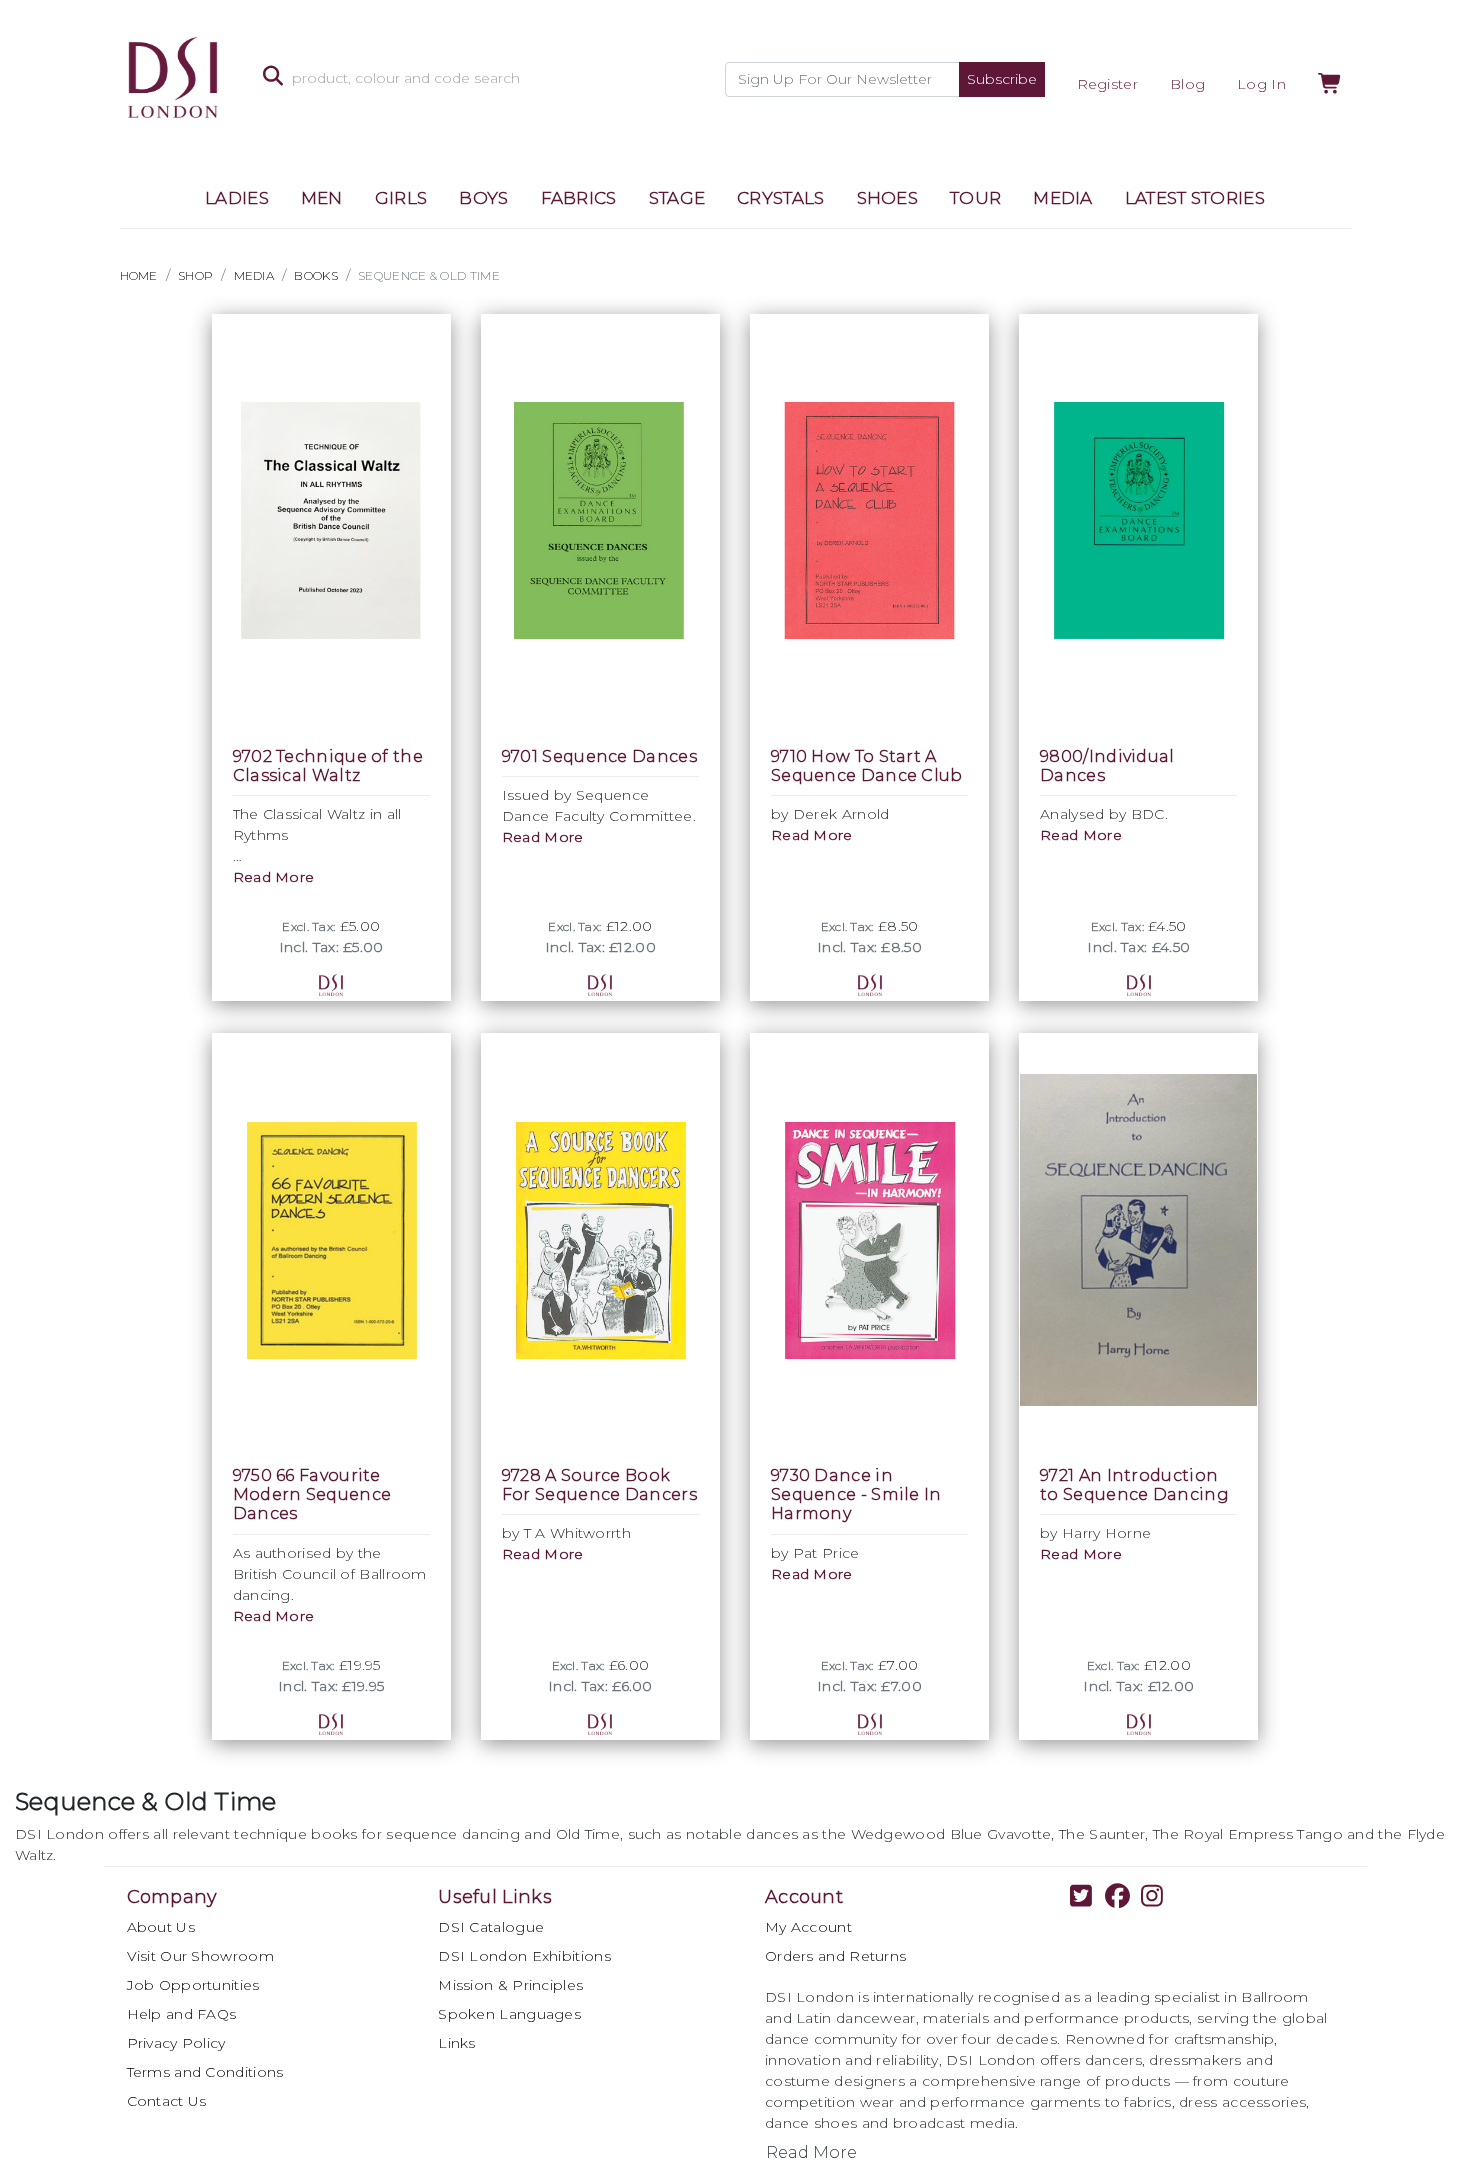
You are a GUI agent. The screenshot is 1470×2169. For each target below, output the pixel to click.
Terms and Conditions (205, 2072)
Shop (195, 275)
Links (457, 2043)
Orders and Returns (835, 1956)
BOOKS (316, 275)
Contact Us (167, 2101)
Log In (1261, 84)
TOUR (975, 198)
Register (1107, 84)
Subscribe (1002, 79)
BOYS (483, 198)
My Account (808, 1927)
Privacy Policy (176, 2043)
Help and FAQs (182, 2014)
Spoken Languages (509, 2014)
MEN (322, 198)
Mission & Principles (510, 1985)
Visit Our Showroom (200, 1956)
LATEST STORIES (1195, 198)
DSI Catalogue (491, 1927)
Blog (1187, 84)
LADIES (237, 198)
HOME (139, 275)
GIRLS (401, 198)
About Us (161, 1927)
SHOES (888, 198)
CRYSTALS (780, 198)
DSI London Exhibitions (524, 1956)
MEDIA (1063, 198)
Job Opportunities (193, 1985)
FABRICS (579, 198)
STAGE (677, 198)
